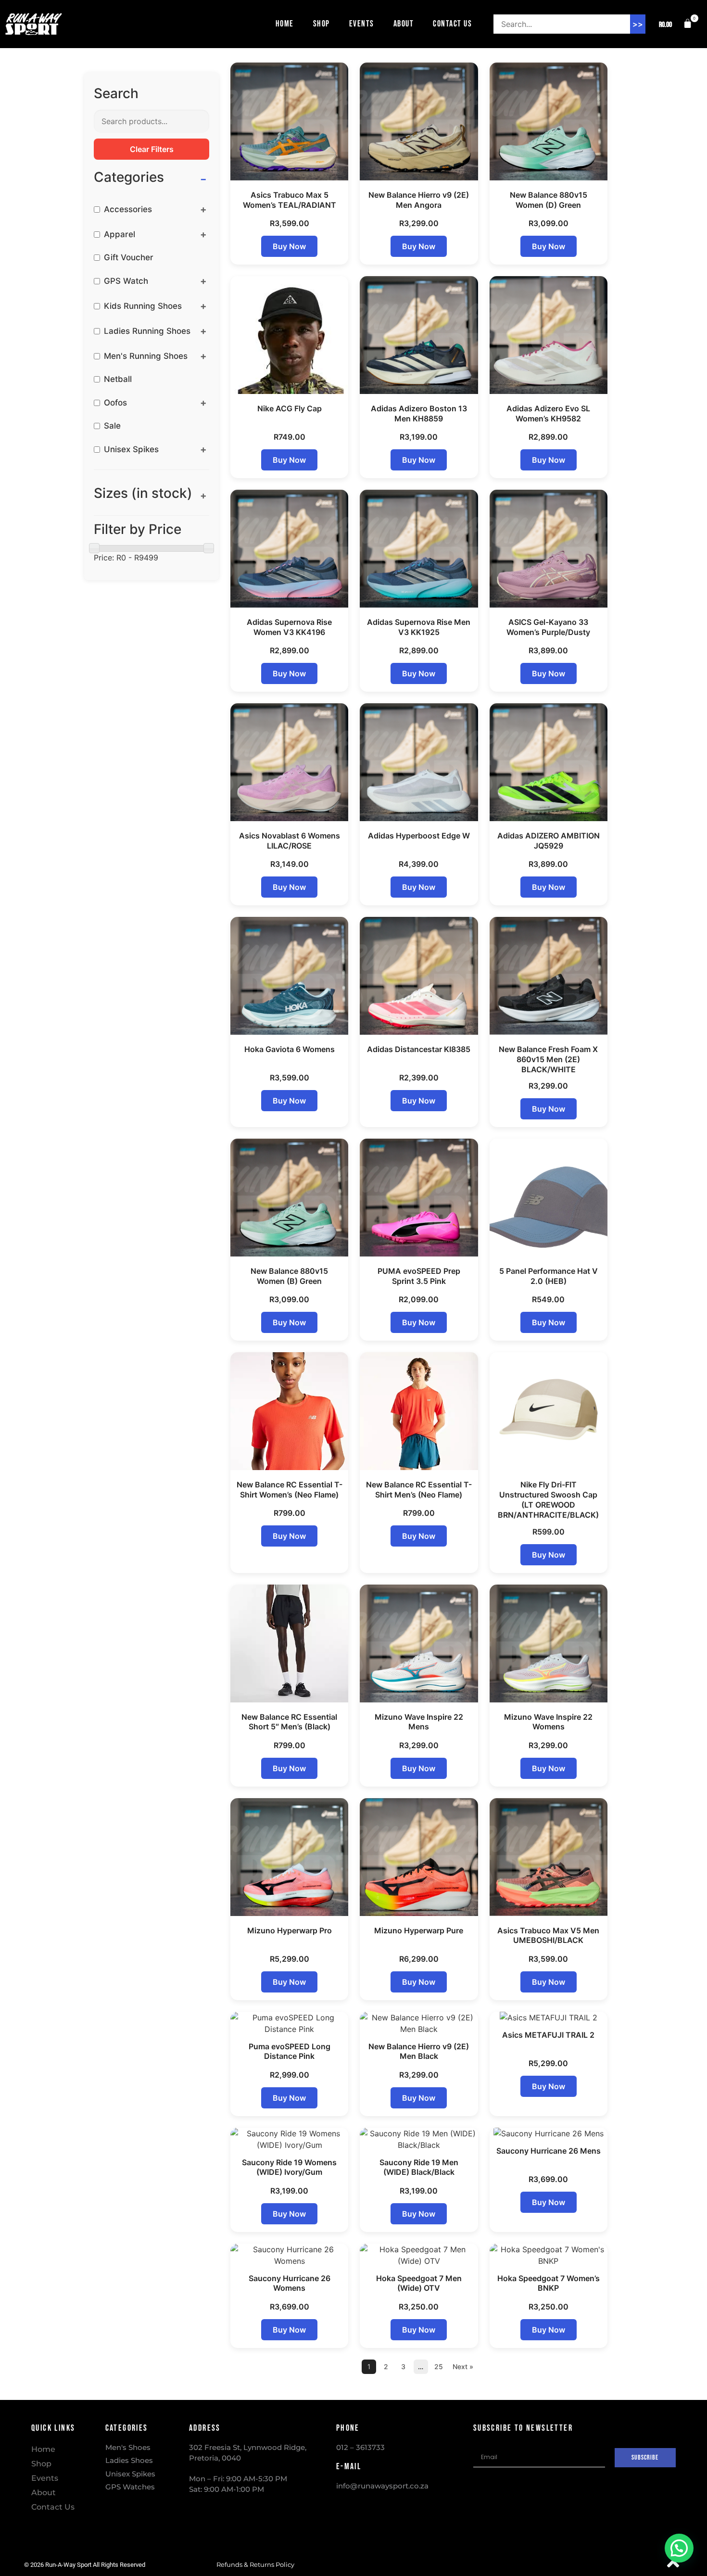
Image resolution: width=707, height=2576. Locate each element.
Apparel (120, 235)
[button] (673, 24)
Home (285, 24)
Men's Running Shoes (146, 356)
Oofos (115, 403)
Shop (322, 24)
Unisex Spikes (131, 450)
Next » (463, 2367)
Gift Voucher (129, 258)
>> (638, 24)
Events (362, 24)
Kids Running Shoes (143, 306)
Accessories (128, 209)
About (404, 24)
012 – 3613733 (360, 2447)
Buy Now (289, 246)
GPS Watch (126, 281)
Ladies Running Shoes (147, 331)
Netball (118, 379)
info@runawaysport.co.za (382, 2486)
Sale (112, 426)
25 (439, 2367)
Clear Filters (152, 149)
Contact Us (452, 24)
